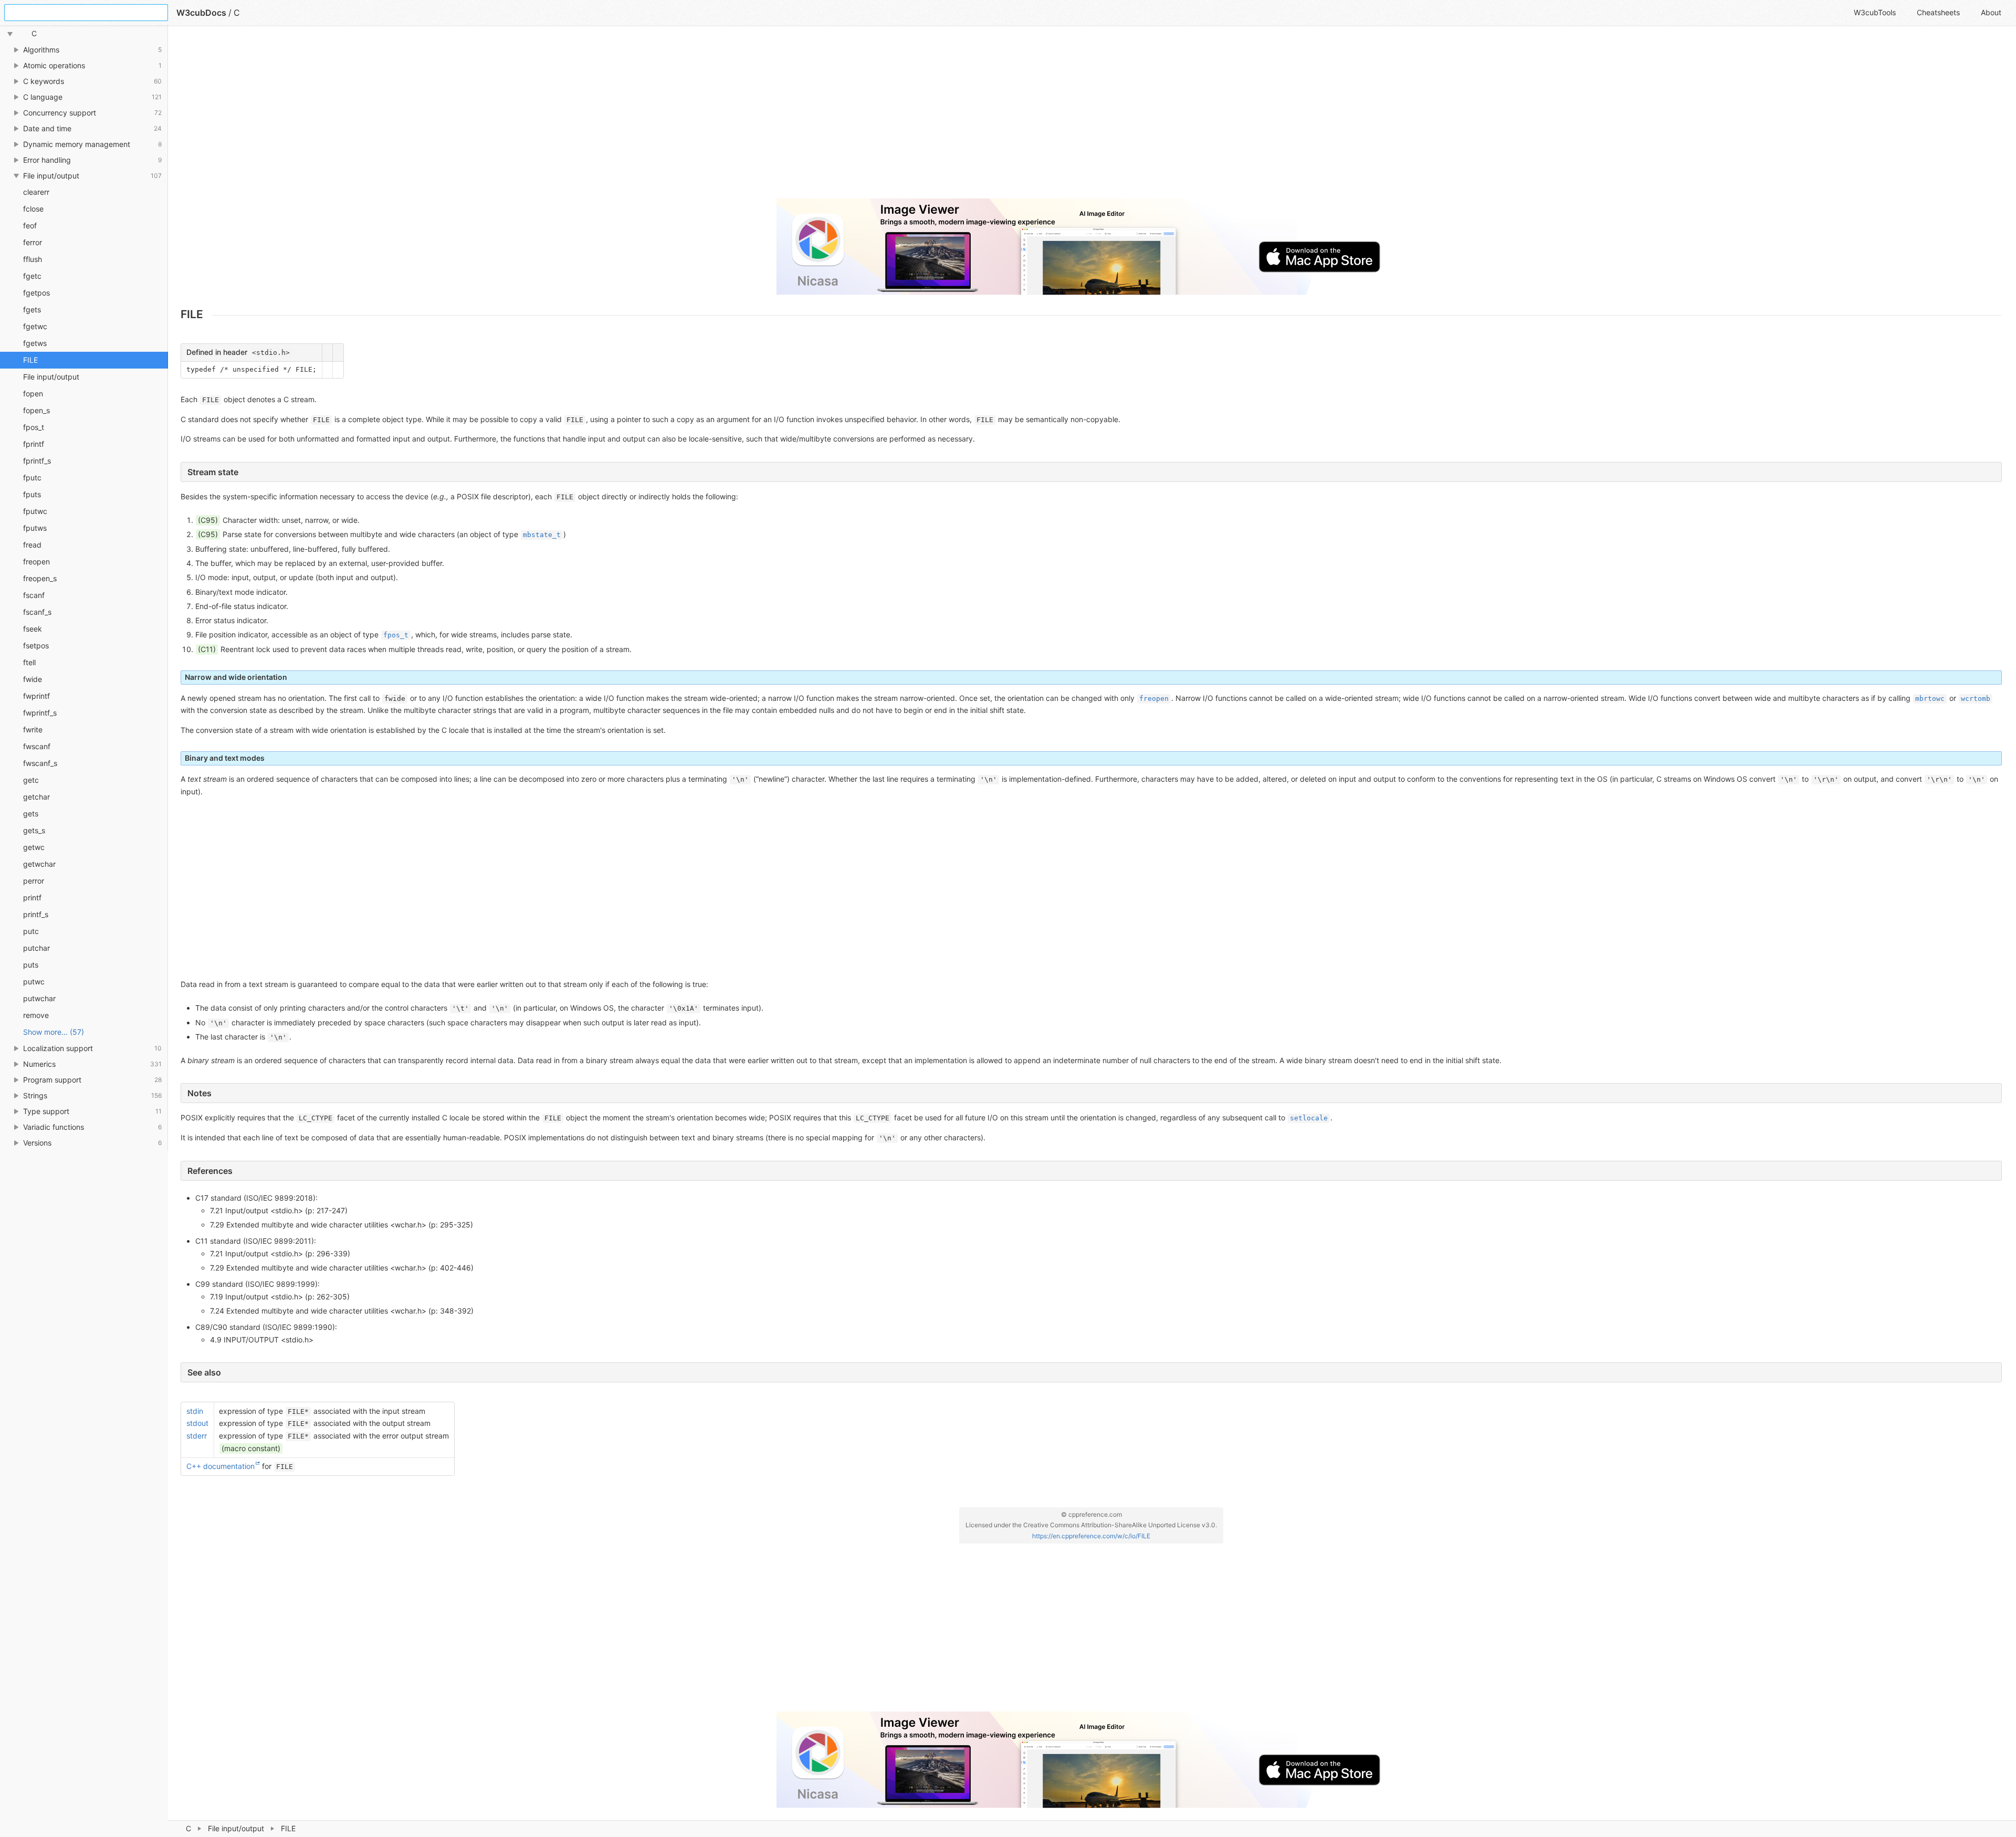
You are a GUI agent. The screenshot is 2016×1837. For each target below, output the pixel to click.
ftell (29, 662)
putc (31, 931)
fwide (33, 679)
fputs (32, 494)
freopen (36, 561)
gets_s (34, 830)
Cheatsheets (1938, 12)
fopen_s (36, 410)
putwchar (39, 998)
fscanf (34, 595)
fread (32, 545)
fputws (35, 528)
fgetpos (36, 293)
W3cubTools (1875, 12)
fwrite (33, 729)
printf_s (36, 914)
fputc (32, 477)
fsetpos (36, 645)
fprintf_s (37, 461)
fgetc (32, 276)
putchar (36, 948)
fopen (33, 393)
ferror (33, 242)
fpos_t (34, 427)
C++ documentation (220, 1466)
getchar (36, 797)
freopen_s (40, 578)
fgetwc (35, 326)
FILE (30, 360)
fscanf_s (37, 612)
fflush (33, 259)
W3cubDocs (201, 13)
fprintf (34, 444)
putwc (34, 982)
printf (32, 897)
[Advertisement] (496, 117)
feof (30, 225)
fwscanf (37, 746)
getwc (34, 847)
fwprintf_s (40, 713)
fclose (33, 209)
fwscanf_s (40, 763)
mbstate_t (542, 535)
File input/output (236, 1828)
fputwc (35, 511)
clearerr (36, 192)
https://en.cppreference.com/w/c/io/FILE (1091, 1536)
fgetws (35, 343)
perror (34, 881)
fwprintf (36, 696)
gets (31, 813)
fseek (33, 629)
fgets (32, 309)
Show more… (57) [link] (54, 1032)
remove (36, 1015)
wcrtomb (1976, 699)
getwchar (39, 864)
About (1991, 12)
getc (31, 780)
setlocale (1309, 1118)
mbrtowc (1930, 699)
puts (31, 965)
